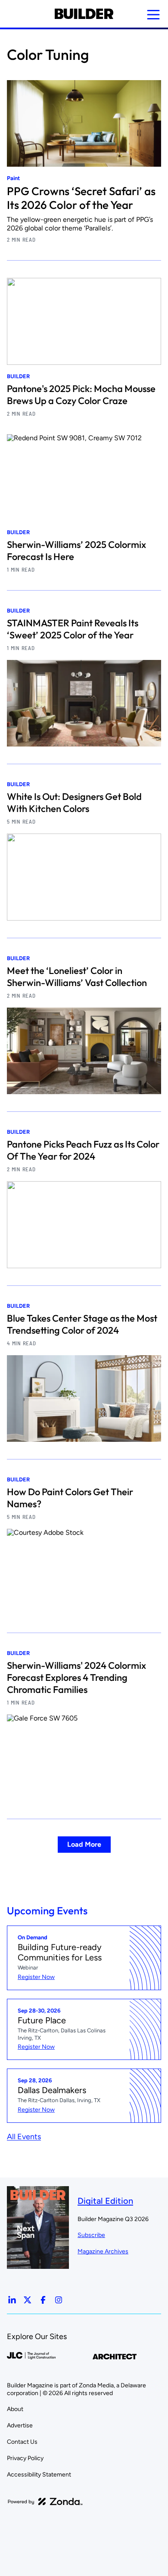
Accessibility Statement (39, 2475)
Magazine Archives (103, 2251)
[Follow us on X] (28, 2300)
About (15, 2409)
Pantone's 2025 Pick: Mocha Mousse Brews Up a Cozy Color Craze (81, 395)
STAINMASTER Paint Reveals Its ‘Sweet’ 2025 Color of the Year (73, 629)
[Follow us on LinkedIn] (12, 2300)
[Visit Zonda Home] (45, 2501)
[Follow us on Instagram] (59, 2300)
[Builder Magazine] (84, 14)
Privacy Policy (25, 2458)
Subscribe (91, 2235)
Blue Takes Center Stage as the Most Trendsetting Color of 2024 (82, 1324)
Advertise (20, 2425)
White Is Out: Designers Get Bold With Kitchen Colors (74, 803)
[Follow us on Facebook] (43, 2300)
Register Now (36, 1977)
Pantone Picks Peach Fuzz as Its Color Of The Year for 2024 (83, 1150)
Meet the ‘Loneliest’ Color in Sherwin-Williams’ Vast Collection (77, 977)
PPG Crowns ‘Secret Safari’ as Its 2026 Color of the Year (81, 198)
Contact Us (22, 2442)
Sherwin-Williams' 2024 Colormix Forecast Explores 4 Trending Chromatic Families (76, 1677)
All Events (24, 2137)
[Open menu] (153, 15)
